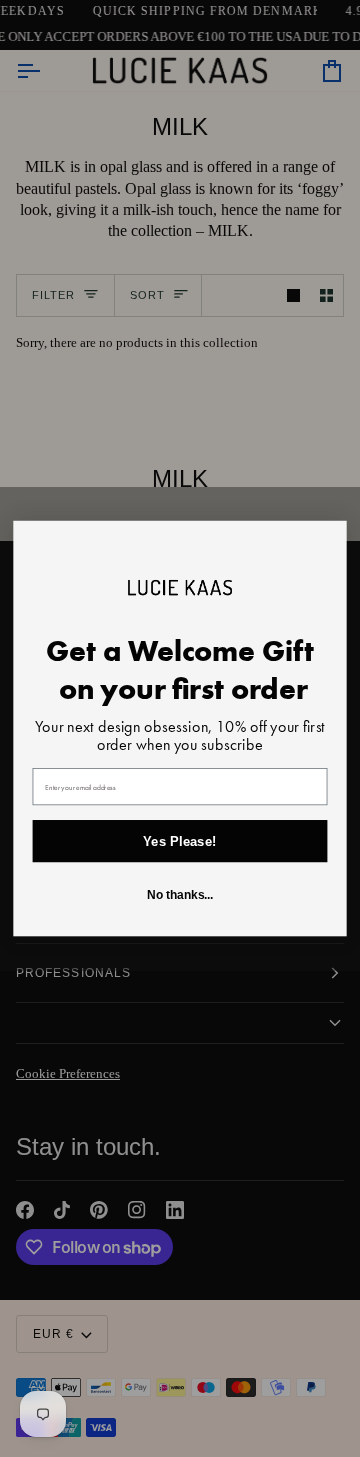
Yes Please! (179, 841)
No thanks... (180, 895)
